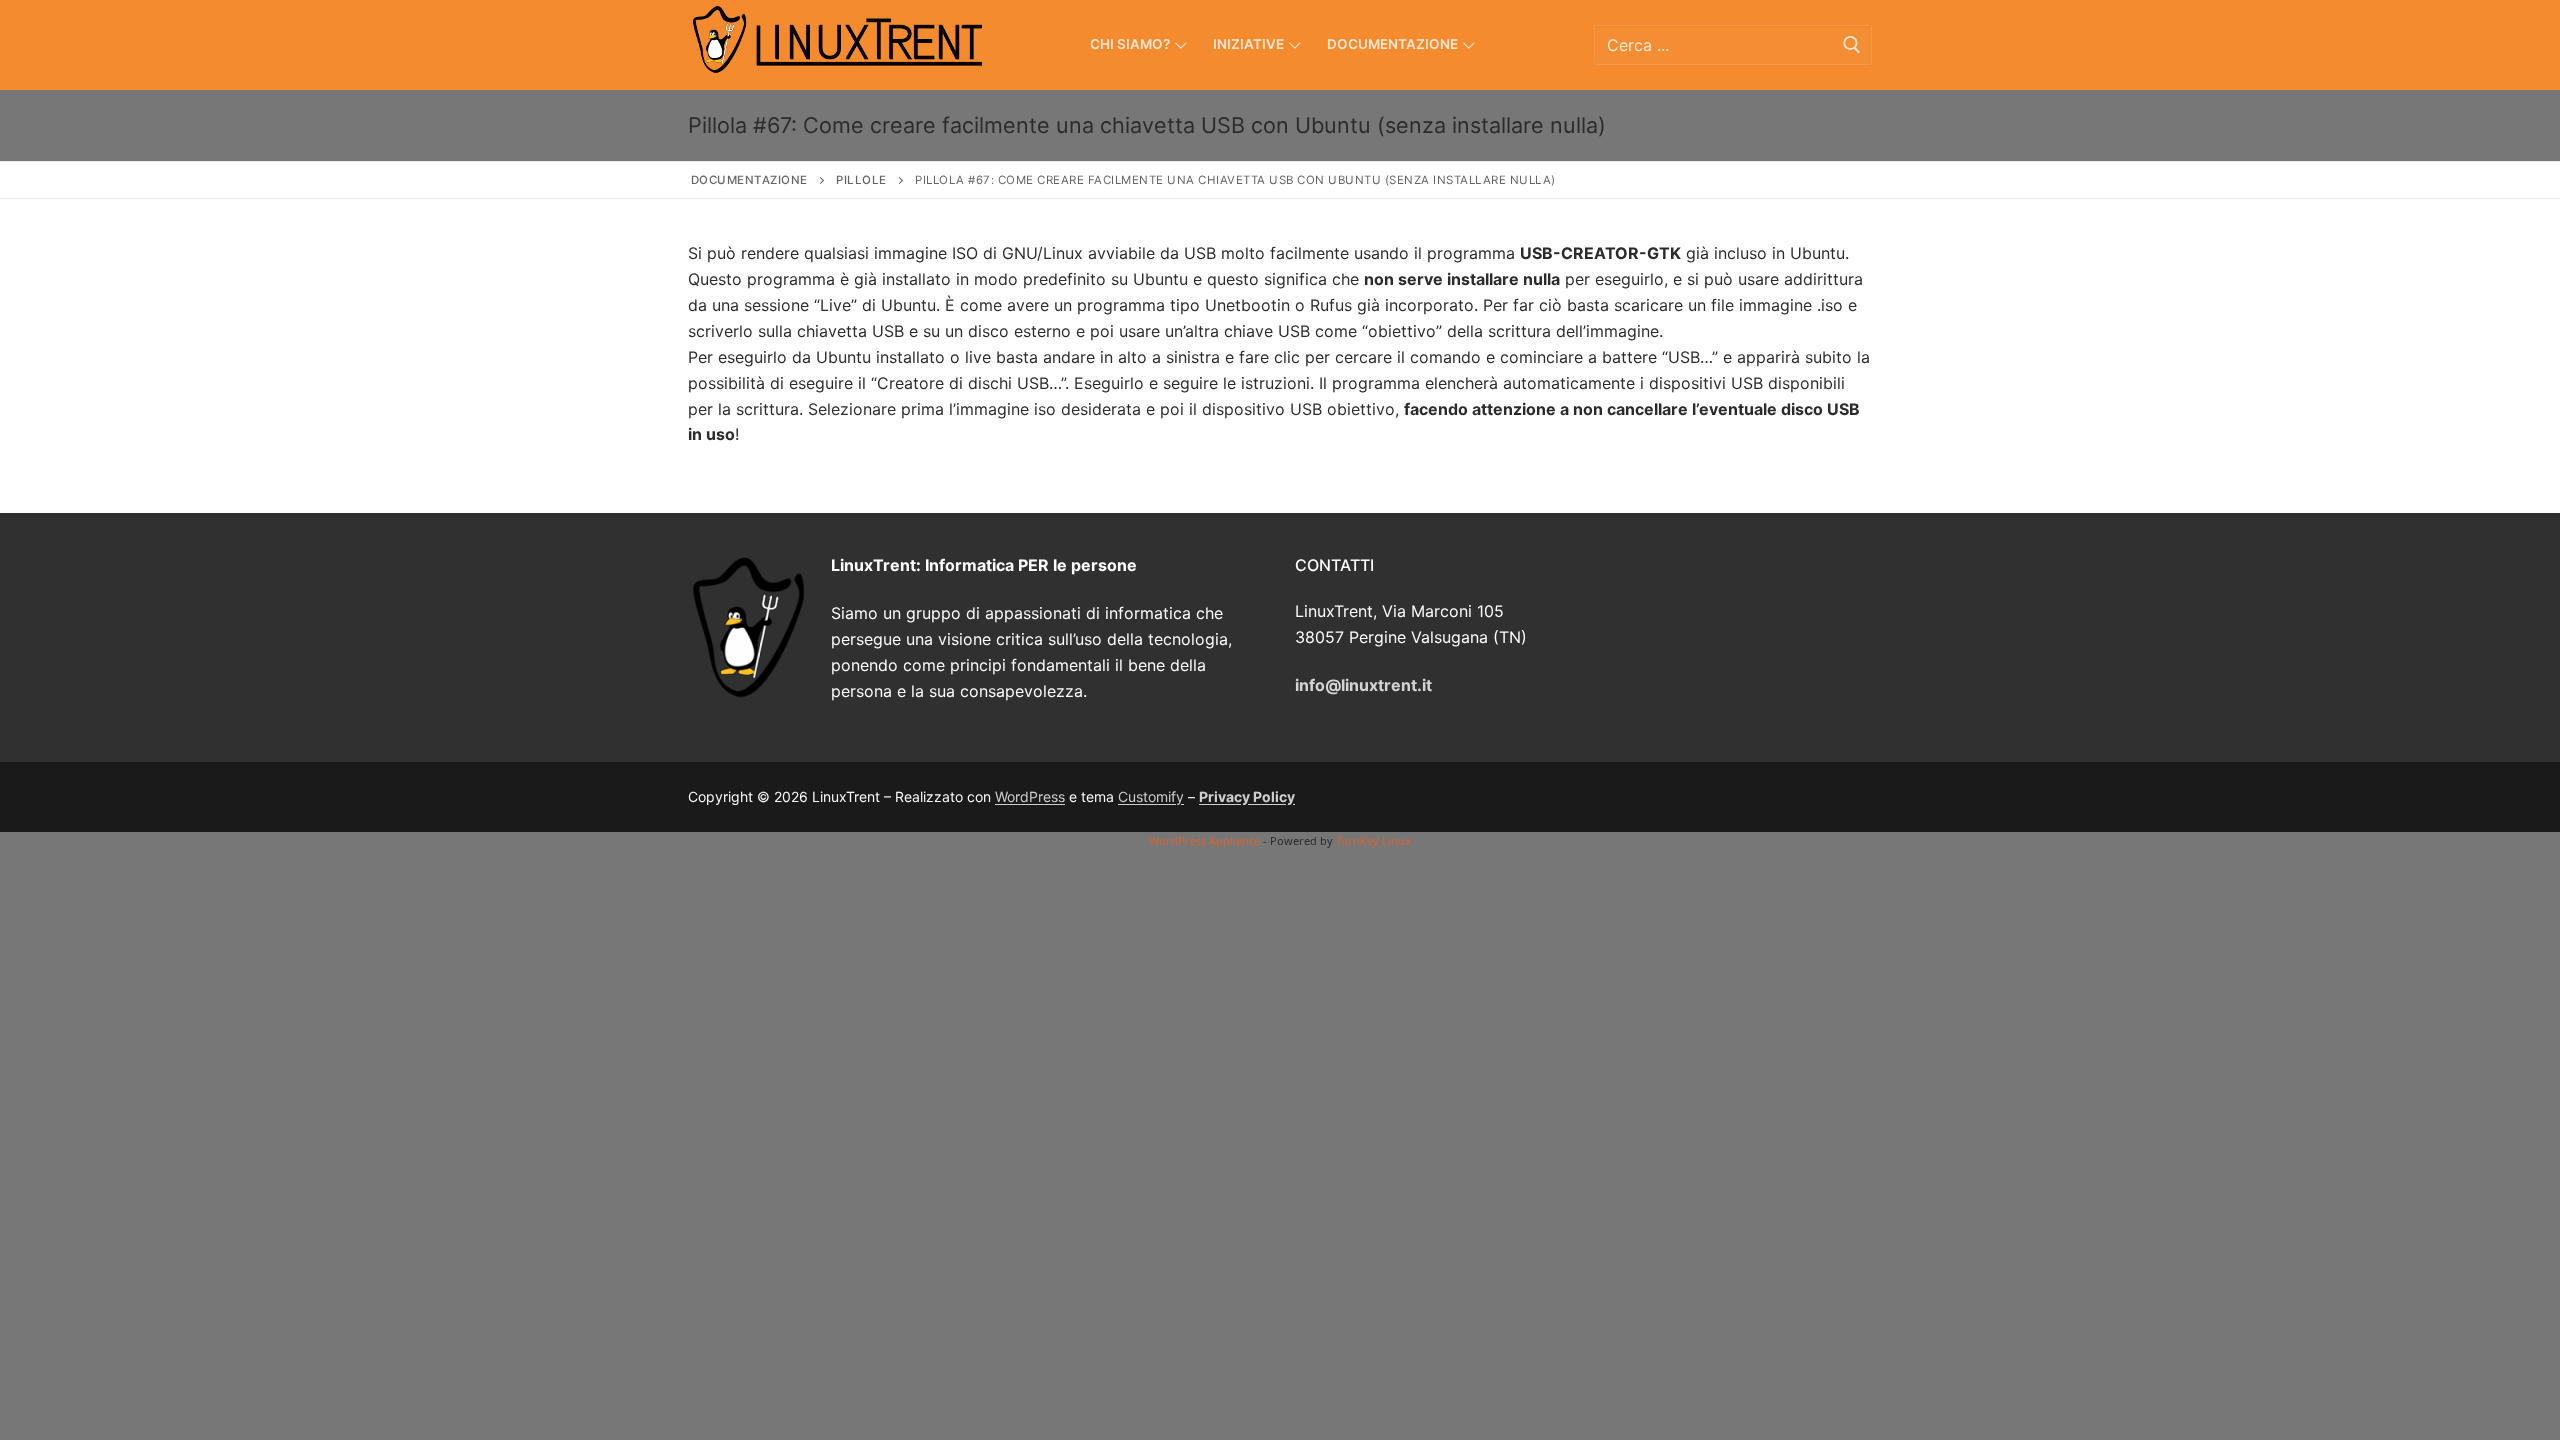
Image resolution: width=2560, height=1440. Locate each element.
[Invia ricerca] (1852, 44)
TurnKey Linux (1373, 840)
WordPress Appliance (1204, 840)
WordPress (1030, 796)
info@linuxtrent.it (1363, 685)
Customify (1151, 796)
